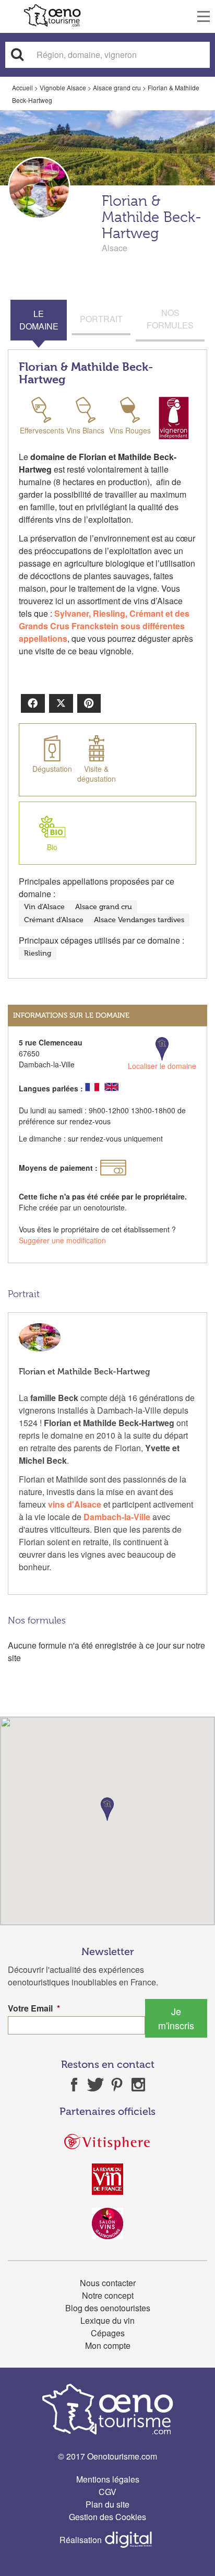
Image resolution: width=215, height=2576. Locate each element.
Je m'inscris (176, 2018)
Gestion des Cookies (107, 2517)
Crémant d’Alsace (54, 920)
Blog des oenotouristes (108, 2308)
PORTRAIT (101, 319)
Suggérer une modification (62, 1240)
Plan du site (107, 2504)
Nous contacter (108, 2283)
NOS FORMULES (170, 319)
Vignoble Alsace (63, 87)
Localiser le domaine (162, 1066)
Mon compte (108, 2345)
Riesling (38, 953)
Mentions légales (108, 2479)
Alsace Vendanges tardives (139, 920)
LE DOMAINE (39, 320)
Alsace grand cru (117, 87)
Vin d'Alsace (44, 907)
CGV (107, 2492)
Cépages (108, 2333)
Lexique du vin (107, 2320)
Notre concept (108, 2295)
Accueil (22, 87)
